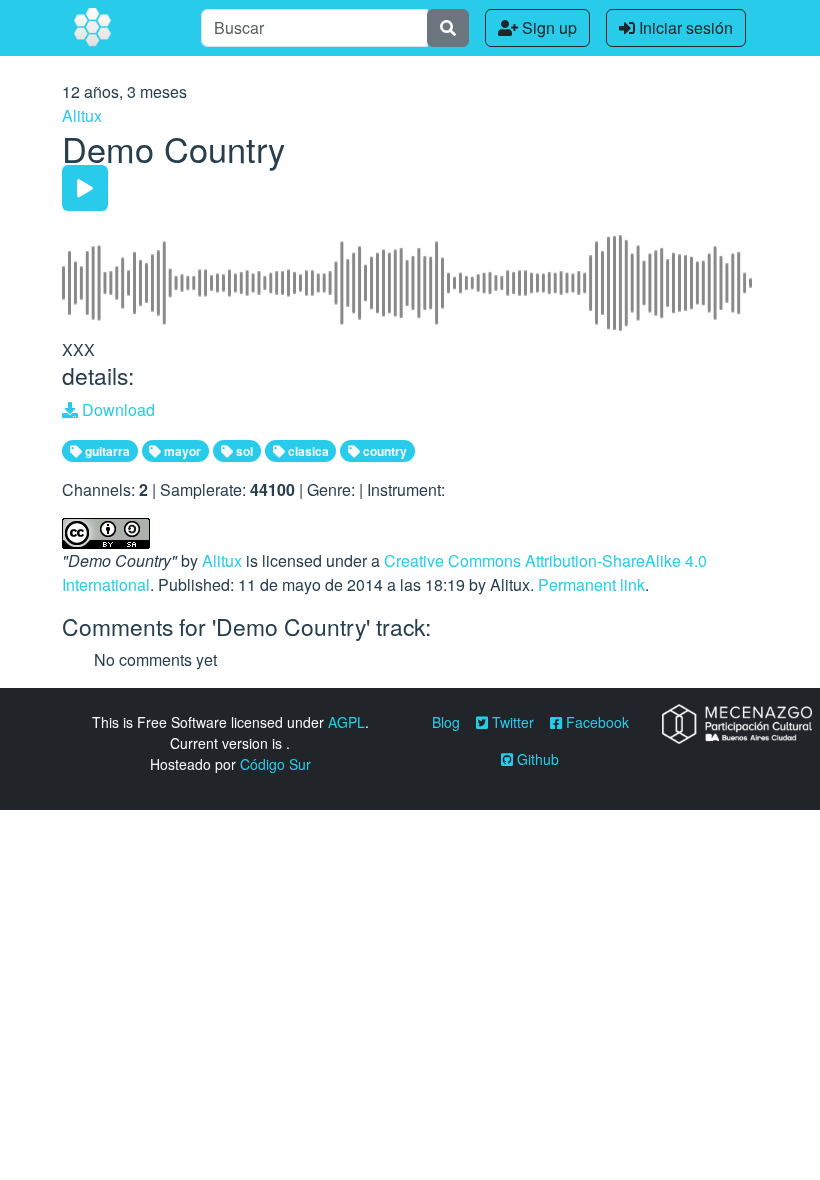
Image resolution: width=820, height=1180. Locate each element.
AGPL (346, 722)
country (383, 451)
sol (243, 451)
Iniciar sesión (684, 27)
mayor (181, 451)
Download (116, 409)
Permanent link (591, 584)
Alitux (82, 115)
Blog (446, 722)
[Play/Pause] (85, 188)
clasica (307, 451)
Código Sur (275, 764)
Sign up (547, 27)
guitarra (106, 451)
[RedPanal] (94, 28)
